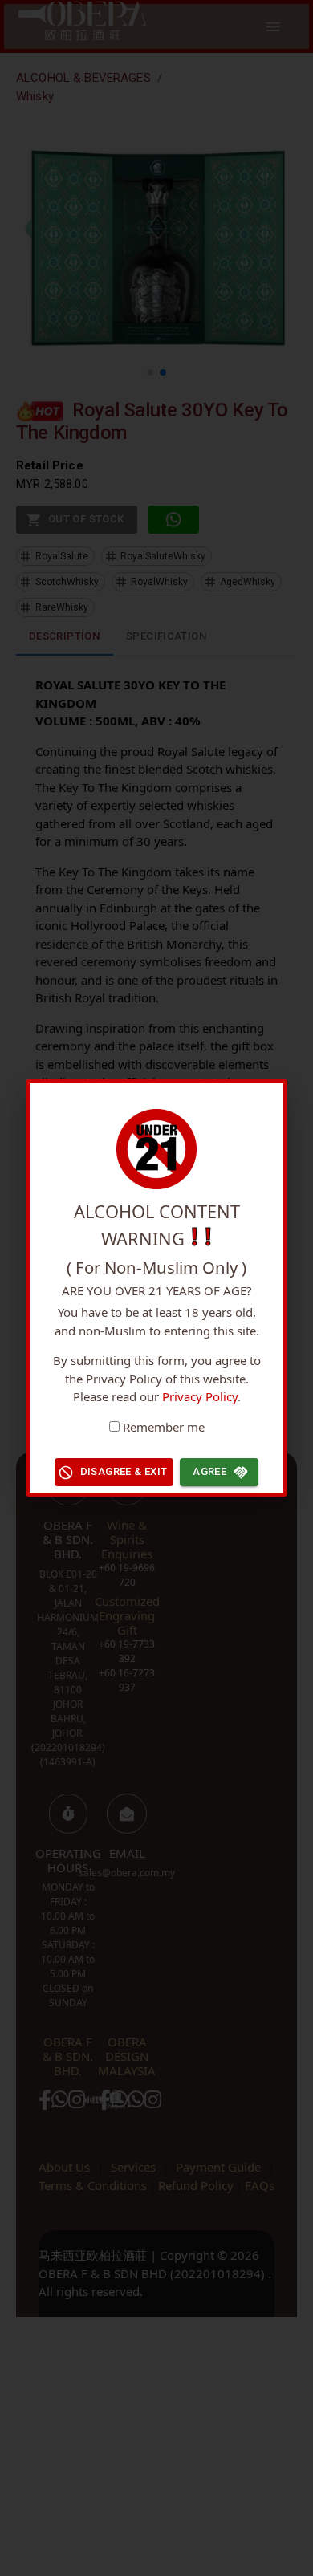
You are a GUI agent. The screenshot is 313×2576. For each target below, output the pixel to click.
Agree (209, 1471)
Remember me (164, 1427)
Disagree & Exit (124, 1471)
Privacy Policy (200, 1396)
